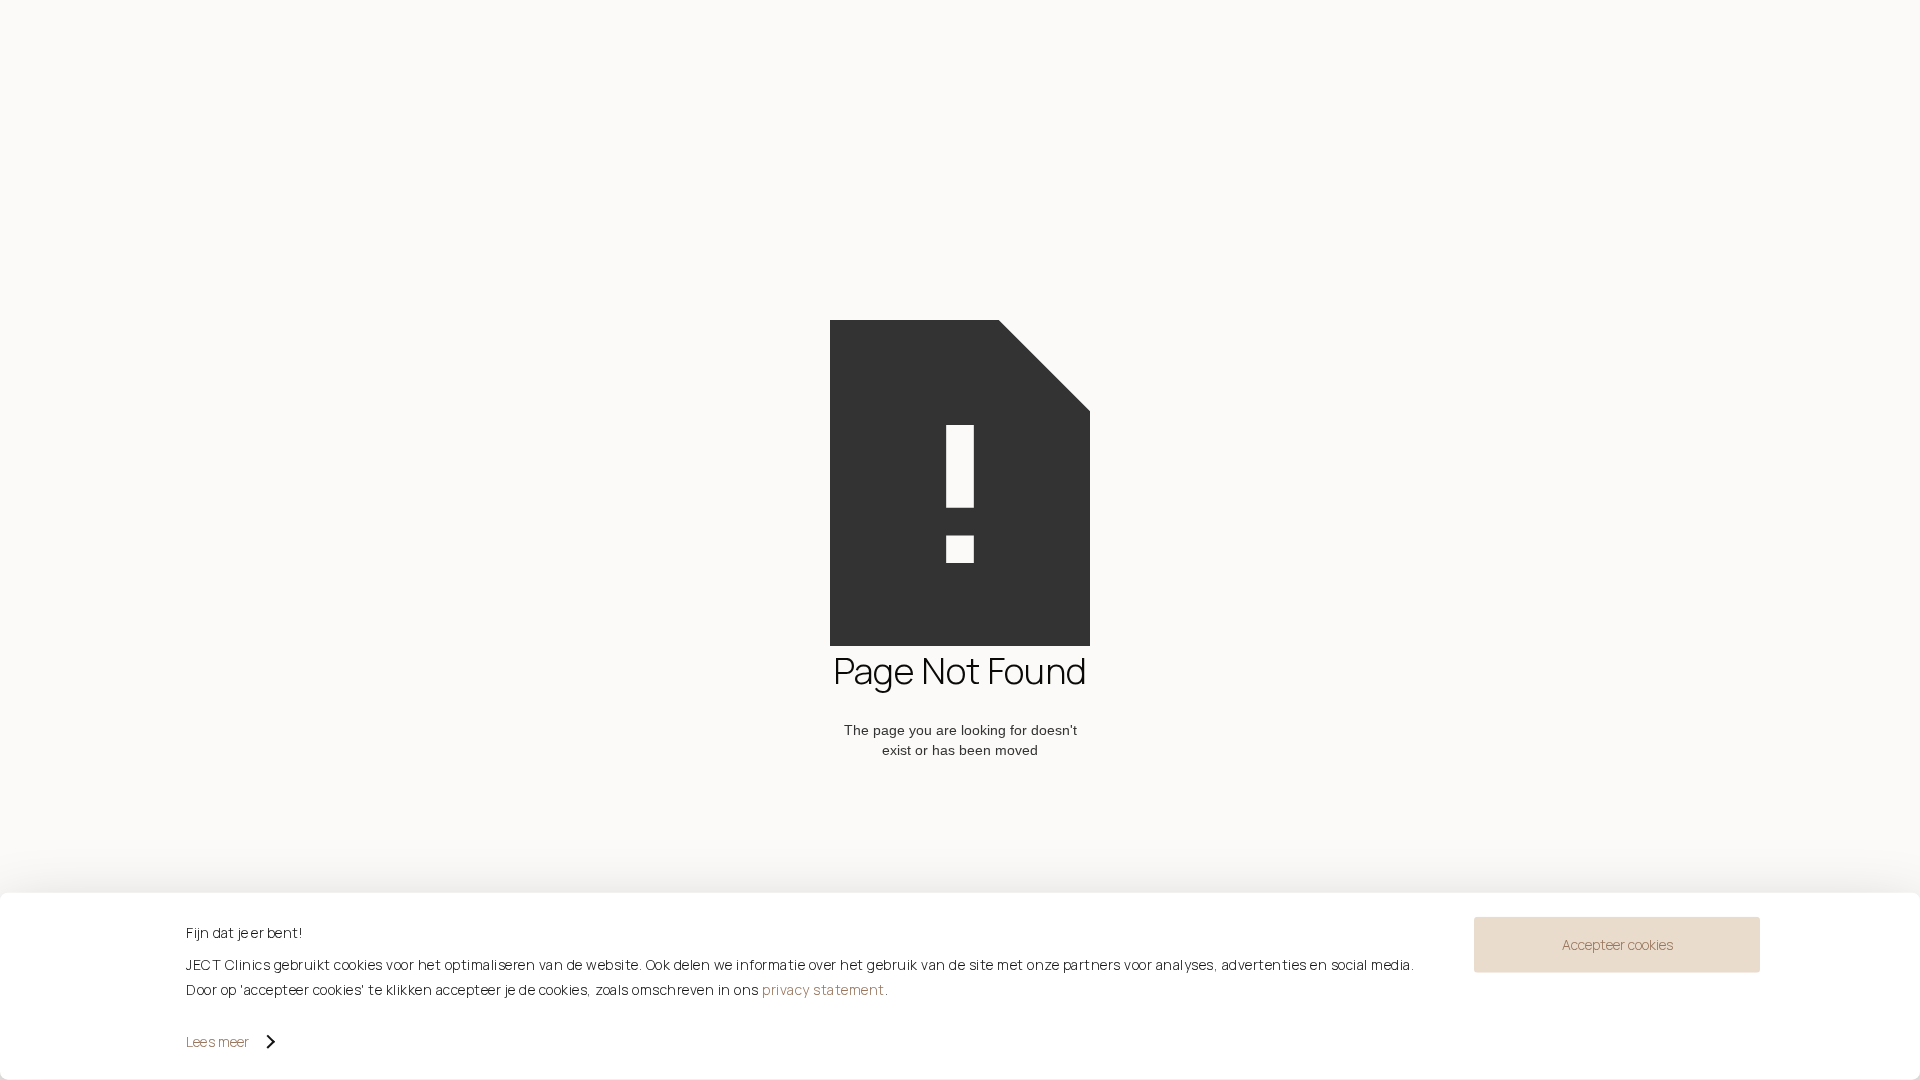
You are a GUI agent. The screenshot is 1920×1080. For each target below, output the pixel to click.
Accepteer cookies (1617, 944)
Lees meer (217, 1041)
